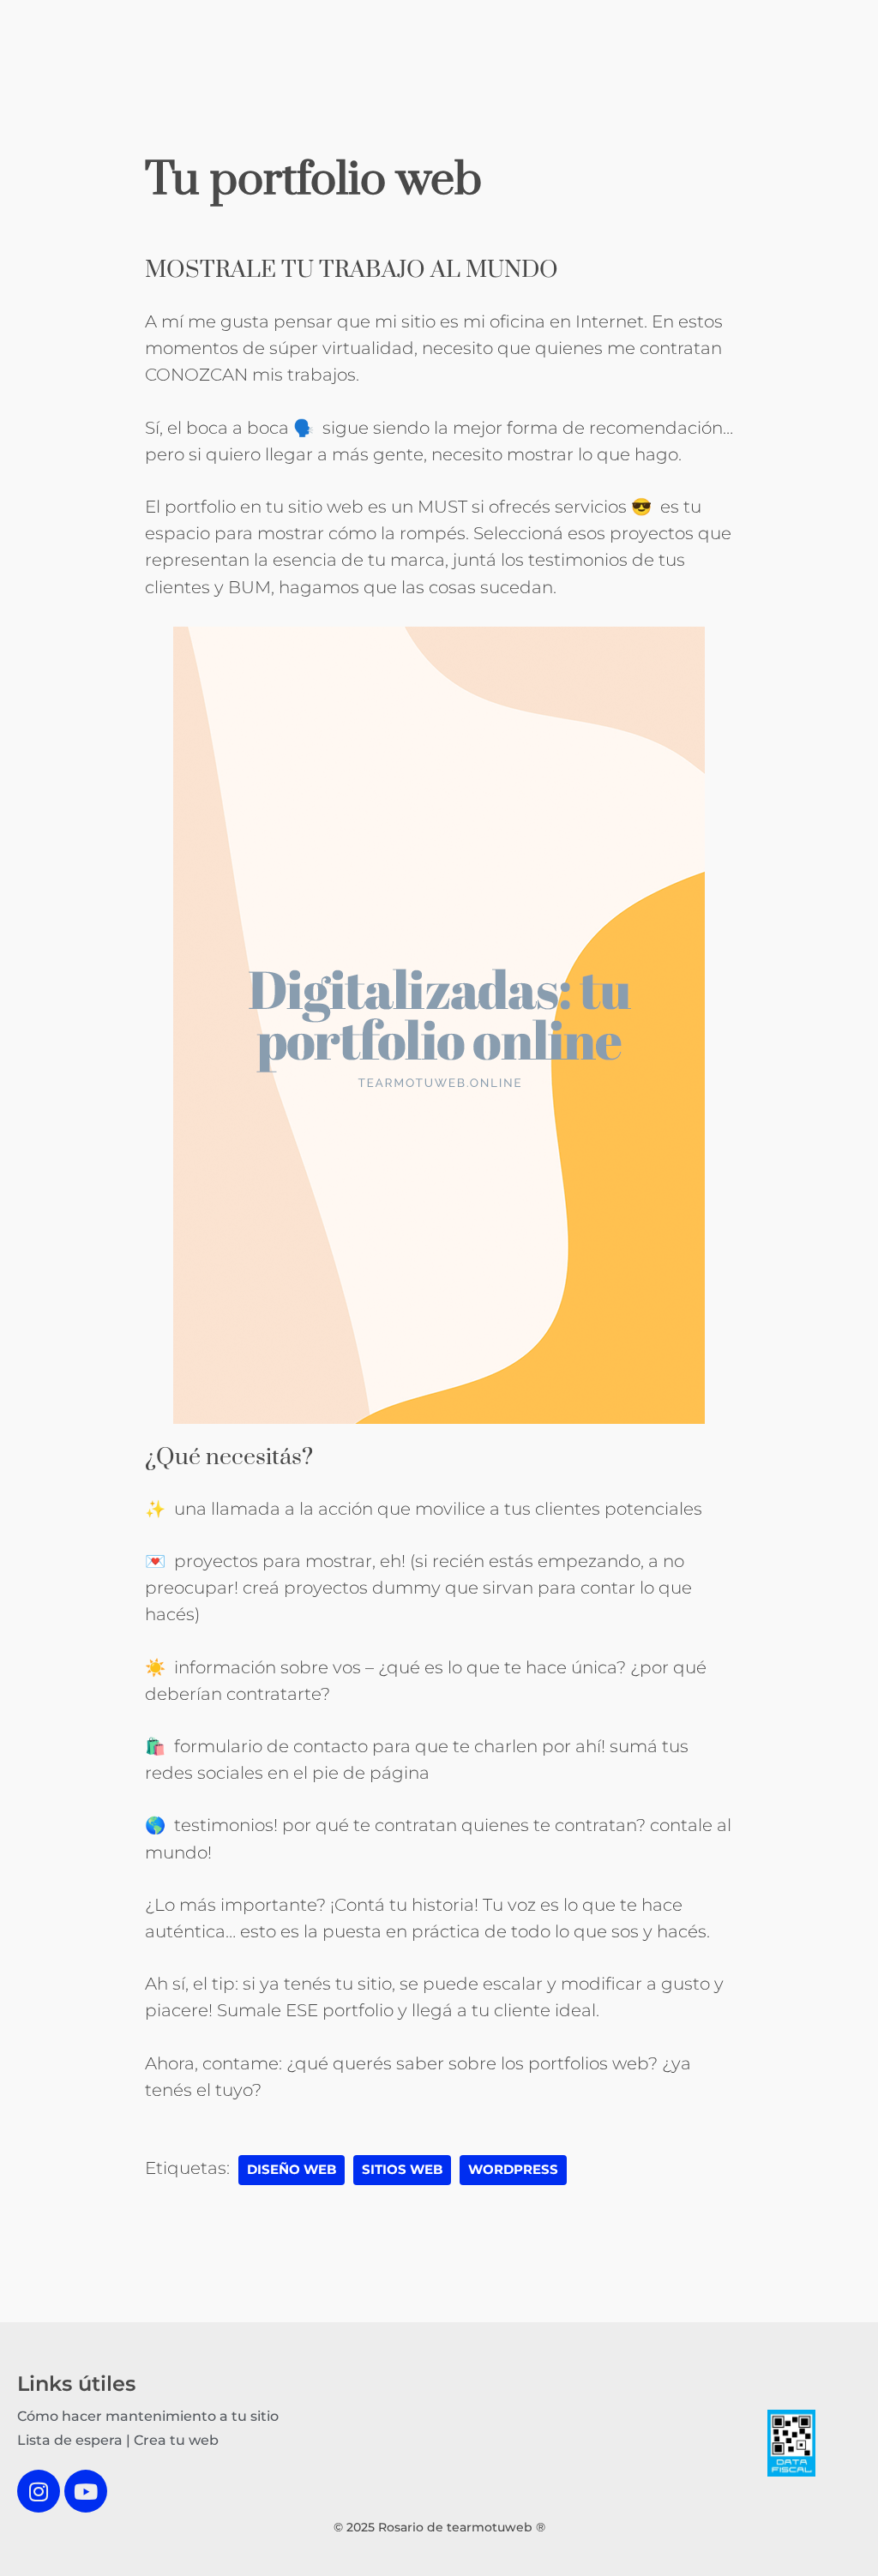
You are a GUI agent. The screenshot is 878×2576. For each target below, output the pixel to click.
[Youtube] (86, 2491)
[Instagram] (39, 2491)
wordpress (513, 2170)
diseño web (292, 2170)
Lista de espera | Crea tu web (118, 2440)
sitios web (402, 2170)
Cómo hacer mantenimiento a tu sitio (148, 2416)
